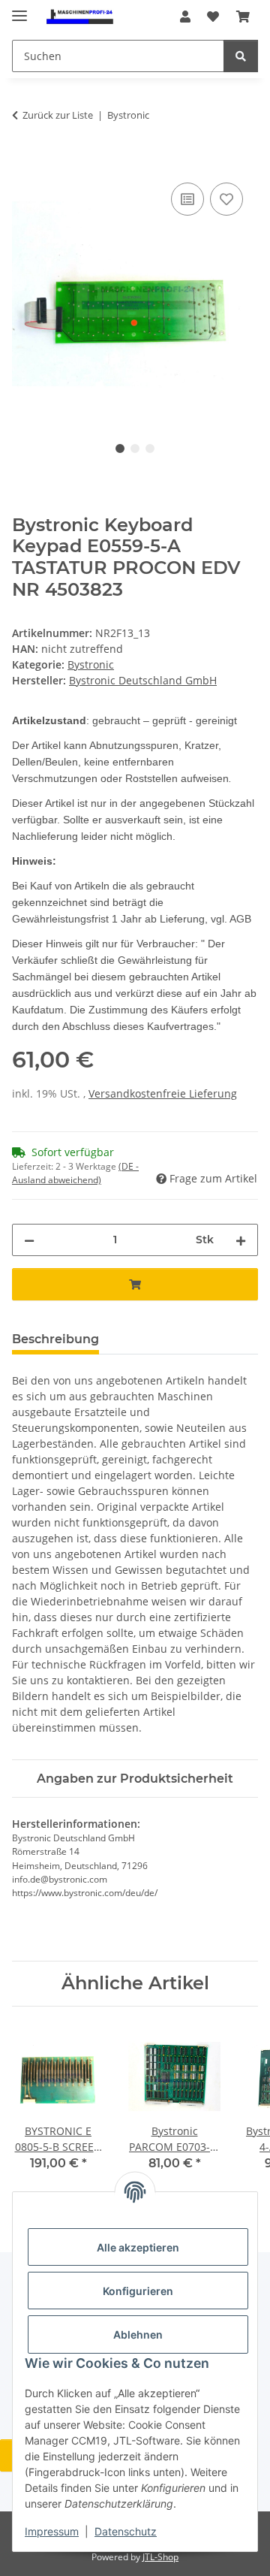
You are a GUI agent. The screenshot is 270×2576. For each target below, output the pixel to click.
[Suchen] (241, 56)
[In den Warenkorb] (24, 162)
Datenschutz (126, 2531)
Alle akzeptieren (138, 2247)
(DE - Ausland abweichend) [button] (75, 1173)
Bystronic (91, 664)
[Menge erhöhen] (241, 1240)
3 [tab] (150, 448)
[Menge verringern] (29, 1240)
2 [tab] (135, 448)
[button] (185, 17)
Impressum (52, 2531)
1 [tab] (120, 448)
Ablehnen (138, 2334)
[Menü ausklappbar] (19, 9)
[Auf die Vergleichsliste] (187, 199)
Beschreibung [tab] (55, 1339)
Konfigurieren (138, 2291)
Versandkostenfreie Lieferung (163, 1093)
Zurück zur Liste (58, 115)
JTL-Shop (160, 2557)
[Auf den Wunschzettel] (226, 199)
